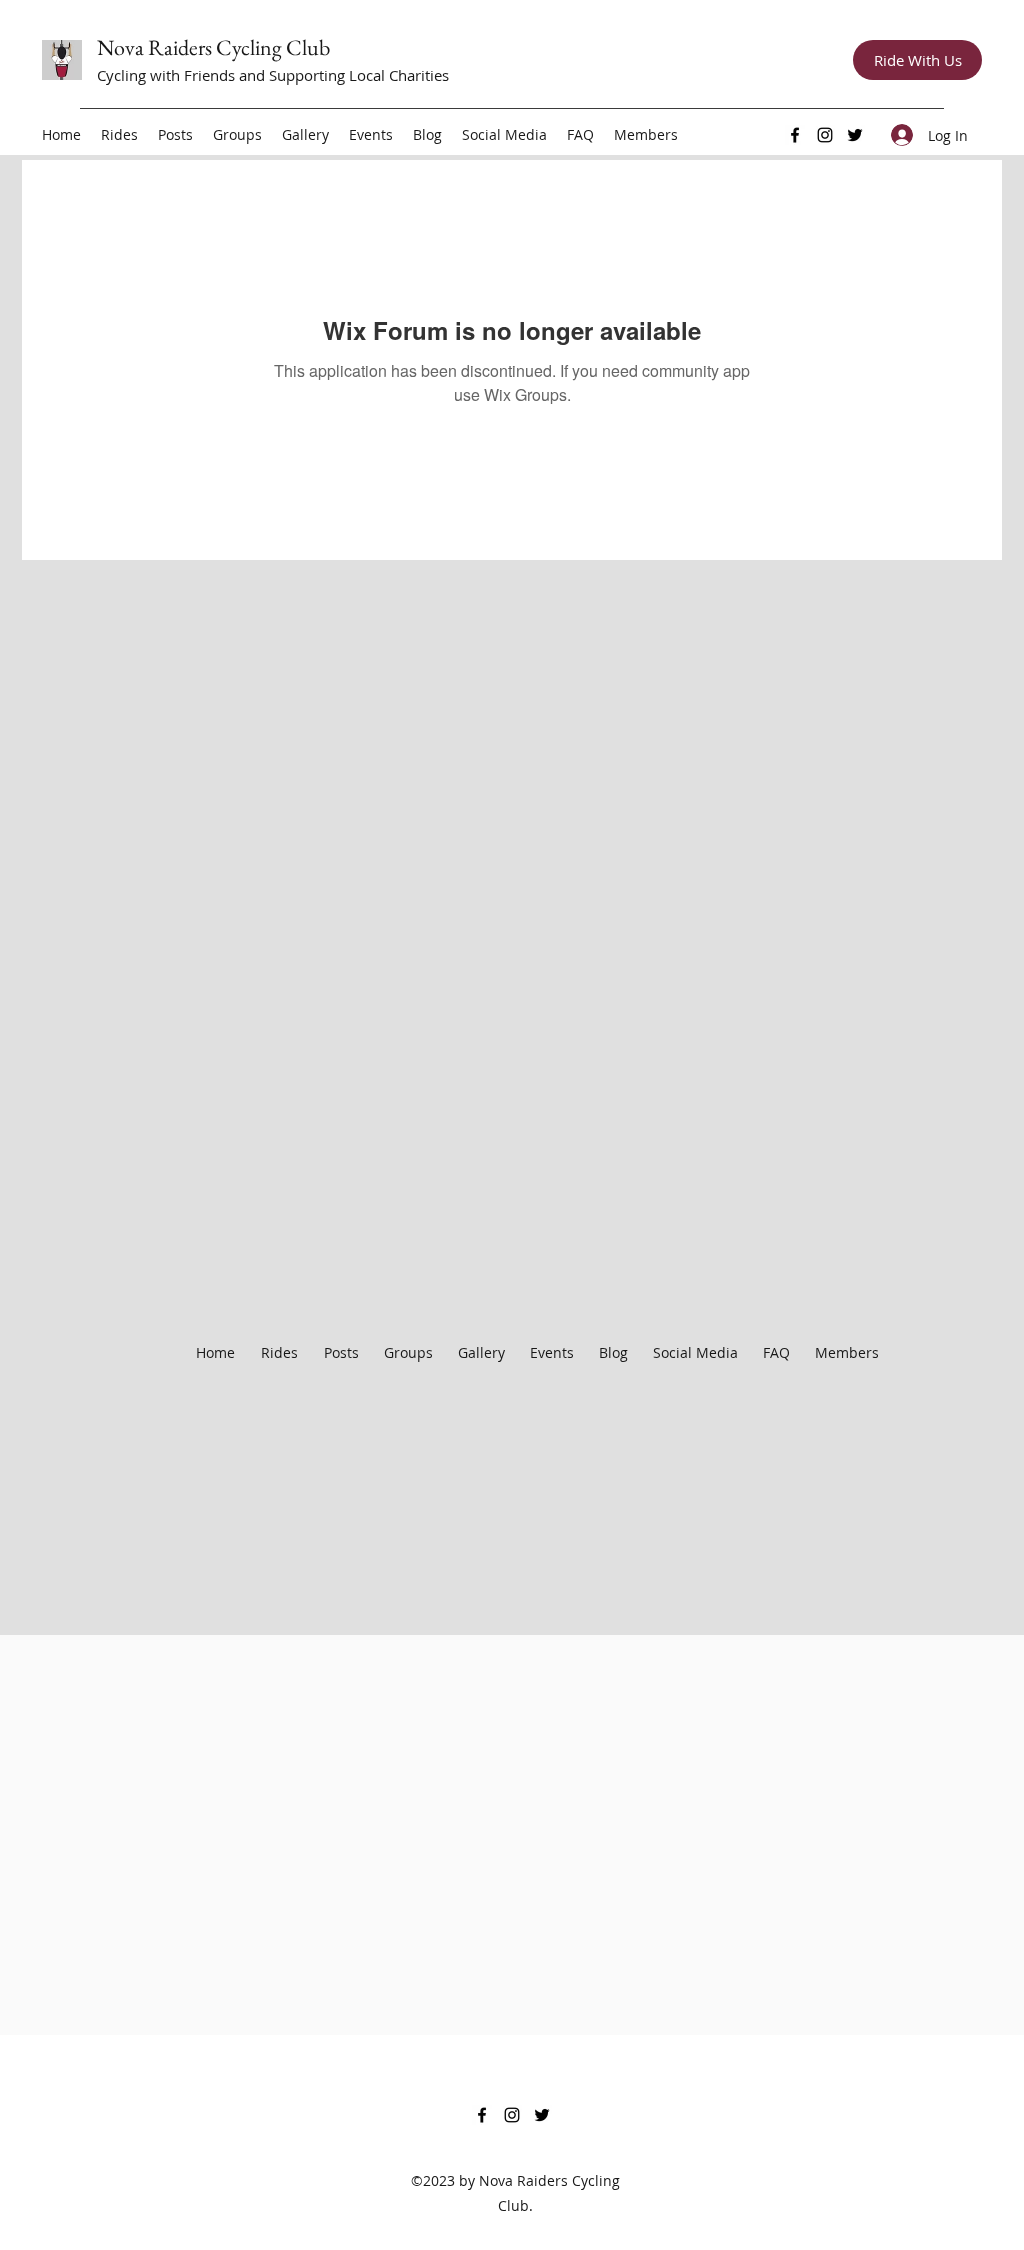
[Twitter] (855, 135)
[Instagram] (825, 135)
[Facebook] (795, 135)
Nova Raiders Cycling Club (213, 47)
